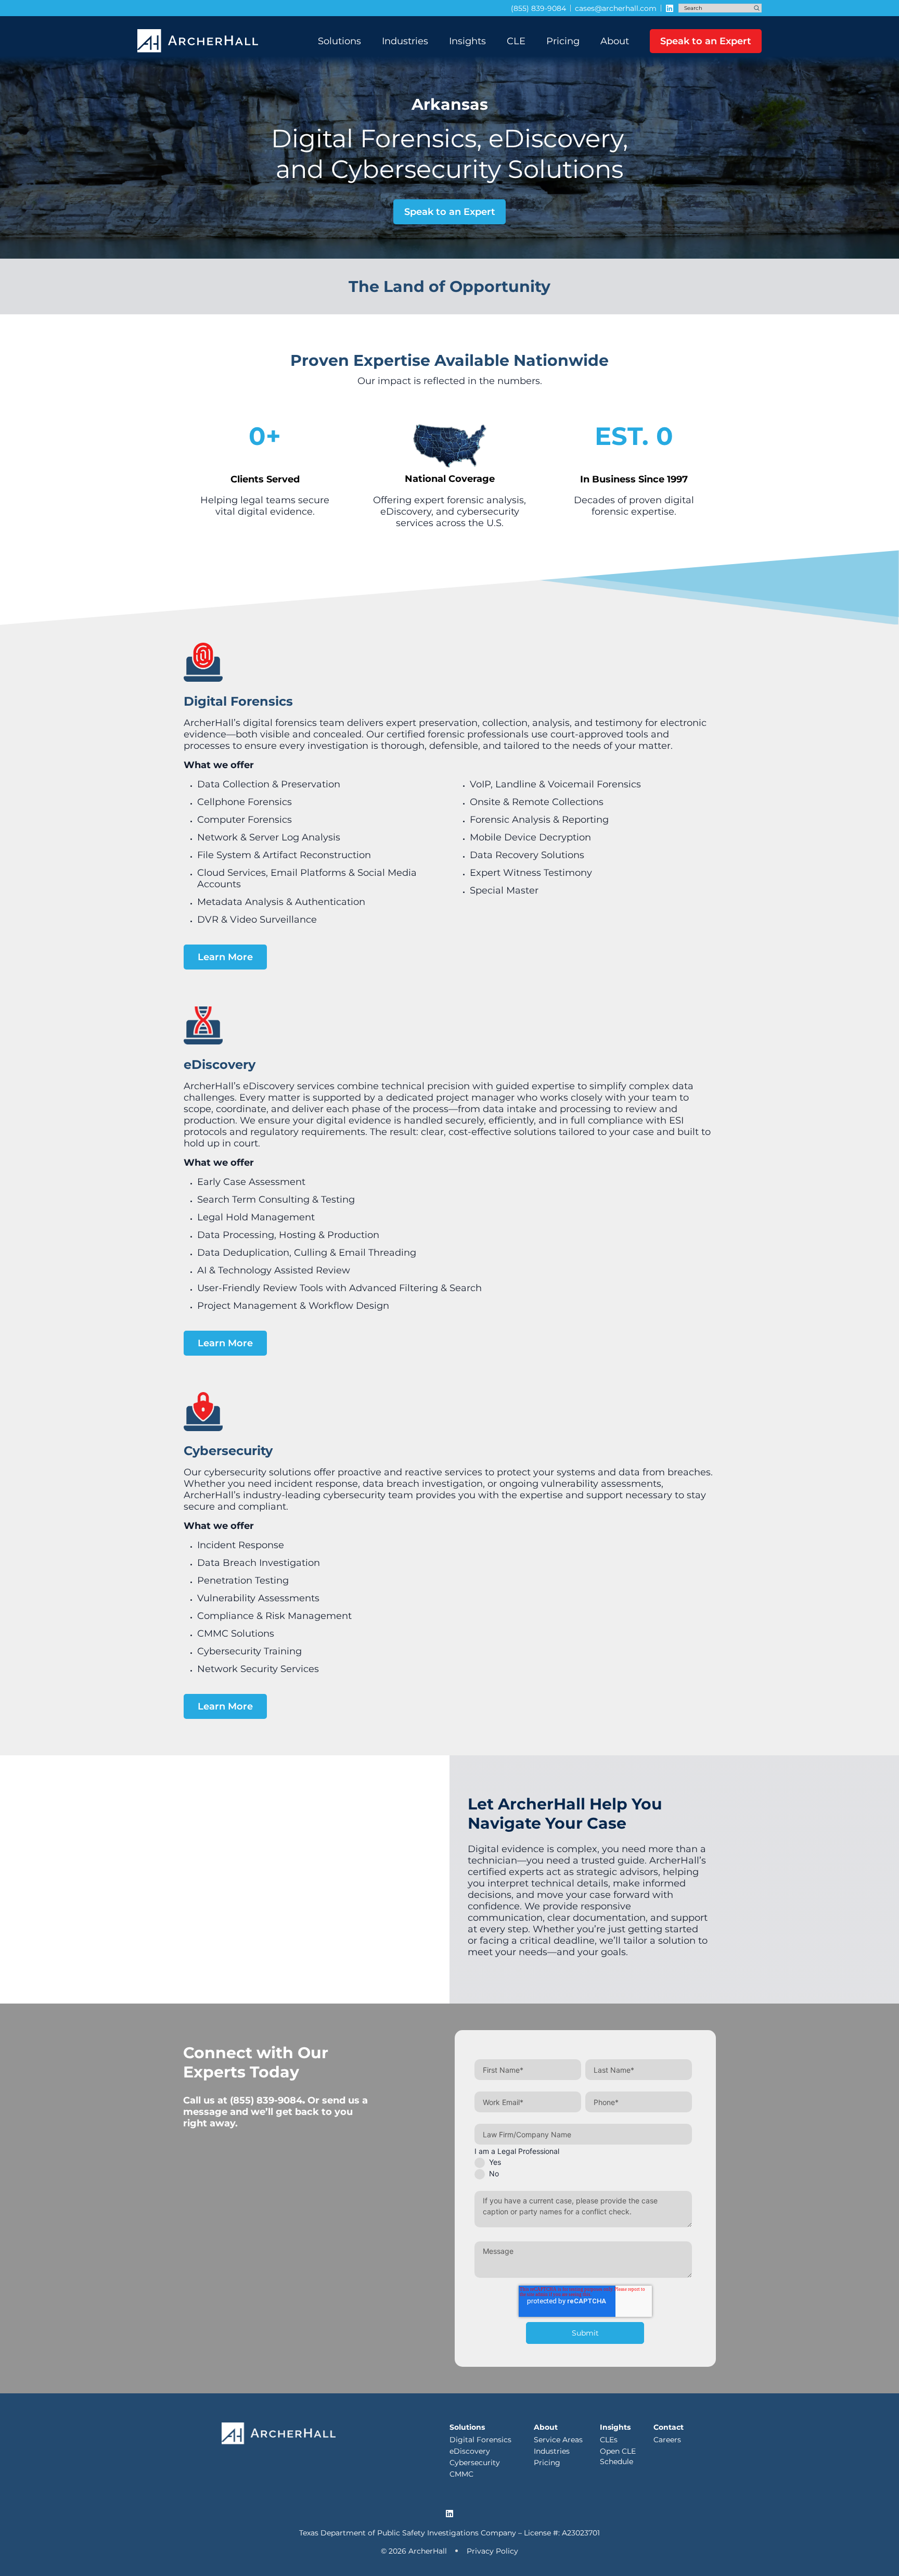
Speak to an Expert (706, 41)
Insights (467, 41)
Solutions (339, 41)
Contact (669, 2427)
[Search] (757, 8)
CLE (516, 41)
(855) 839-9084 (266, 2100)
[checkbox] (583, 2167)
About (615, 41)
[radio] (583, 2162)
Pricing (563, 41)
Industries (405, 41)
